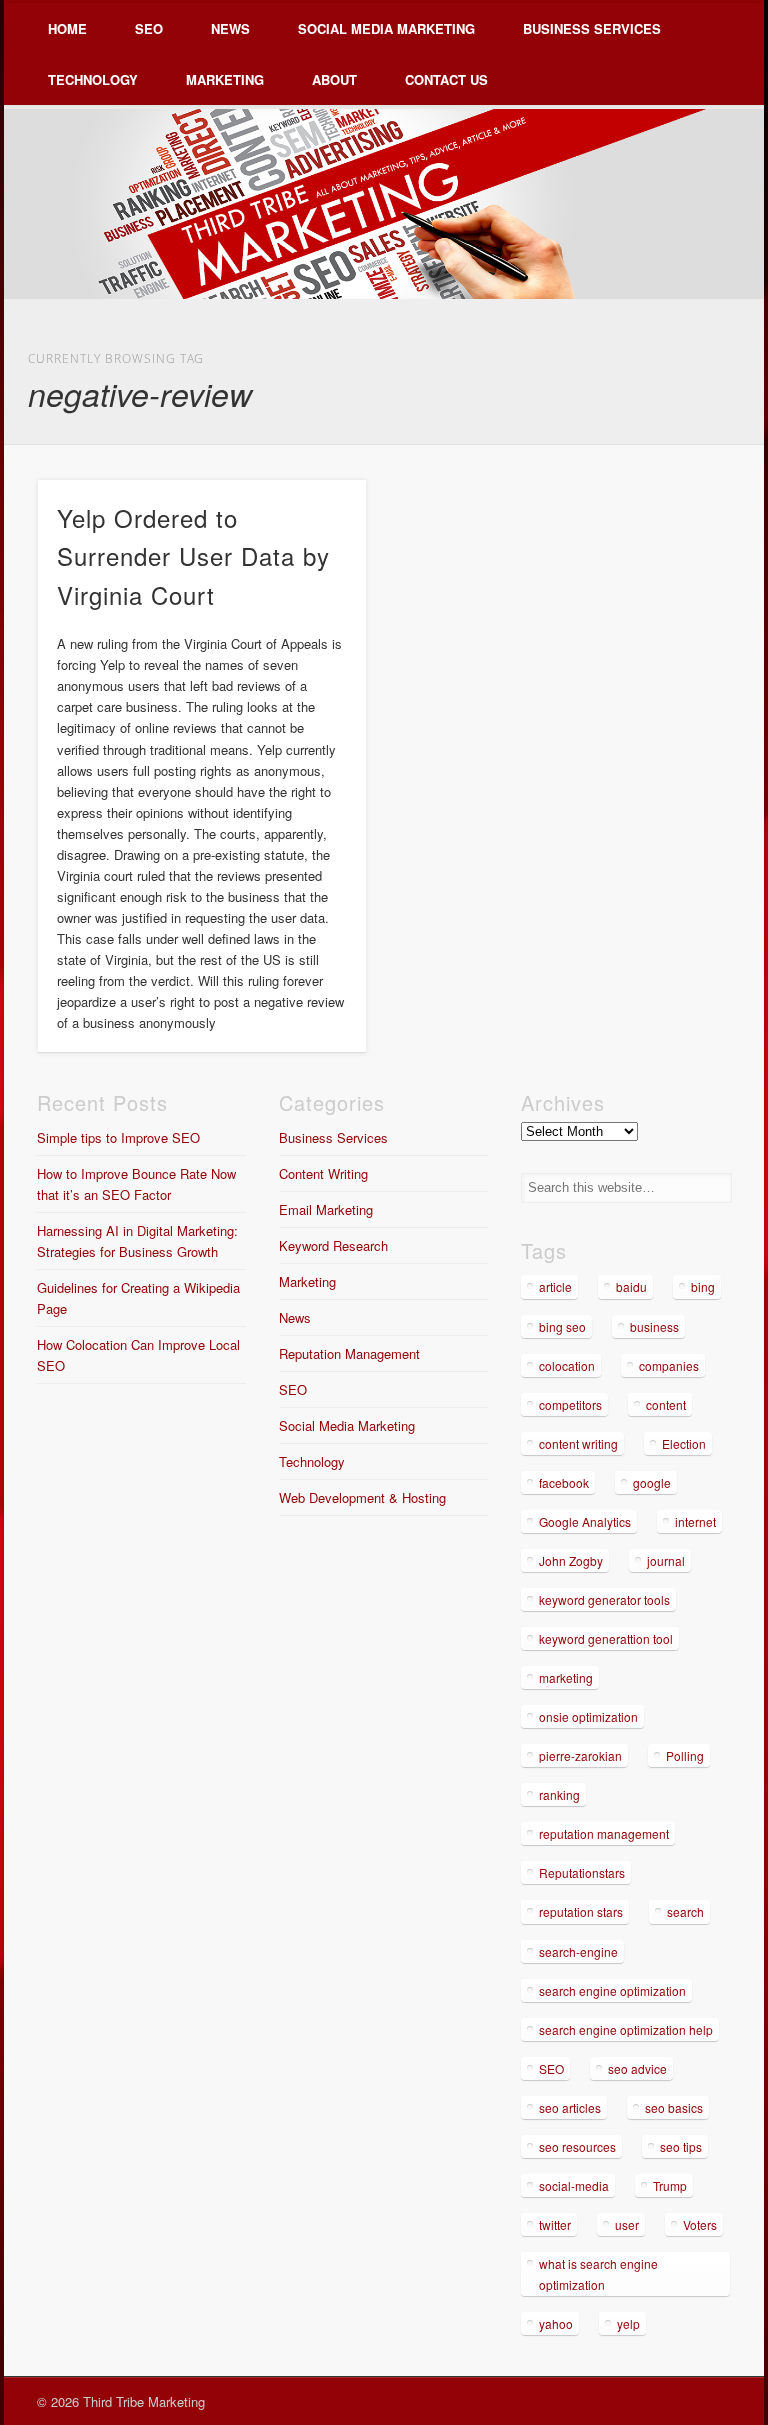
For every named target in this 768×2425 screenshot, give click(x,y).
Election (684, 1443)
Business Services (592, 28)
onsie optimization (588, 1716)
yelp (628, 2323)
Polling (685, 1755)
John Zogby (571, 1560)
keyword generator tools (604, 1599)
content (666, 1404)
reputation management (604, 1833)
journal (666, 1560)
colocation (567, 1365)
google (652, 1482)
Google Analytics (585, 1521)
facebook (564, 1482)
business (654, 1326)
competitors (570, 1404)
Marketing (225, 79)
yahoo (556, 2323)
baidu (631, 1286)
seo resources (577, 2146)
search (685, 1911)
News (230, 28)
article (555, 1286)
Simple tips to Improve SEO (118, 1137)
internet (695, 1521)
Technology (93, 79)
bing (703, 1286)
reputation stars (581, 1911)
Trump (670, 2185)
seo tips (681, 2146)
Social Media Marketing (386, 28)
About (334, 79)
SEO (149, 28)
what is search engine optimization (598, 2274)
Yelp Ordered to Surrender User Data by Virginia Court (193, 556)
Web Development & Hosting (362, 1497)
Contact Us (446, 79)
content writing (578, 1443)
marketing (566, 1677)
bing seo (562, 1326)
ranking (559, 1794)
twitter (555, 2224)
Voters (700, 2224)
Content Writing (323, 1173)
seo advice (637, 2068)
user (627, 2224)
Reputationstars (582, 1872)
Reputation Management (349, 1353)
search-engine (578, 1951)
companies (669, 1365)
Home (67, 28)
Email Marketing (326, 1209)
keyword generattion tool (606, 1638)
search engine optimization (612, 1990)
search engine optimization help (626, 2029)
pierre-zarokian (580, 1755)
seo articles (570, 2107)
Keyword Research (333, 1245)
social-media (574, 2185)
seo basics (674, 2107)
